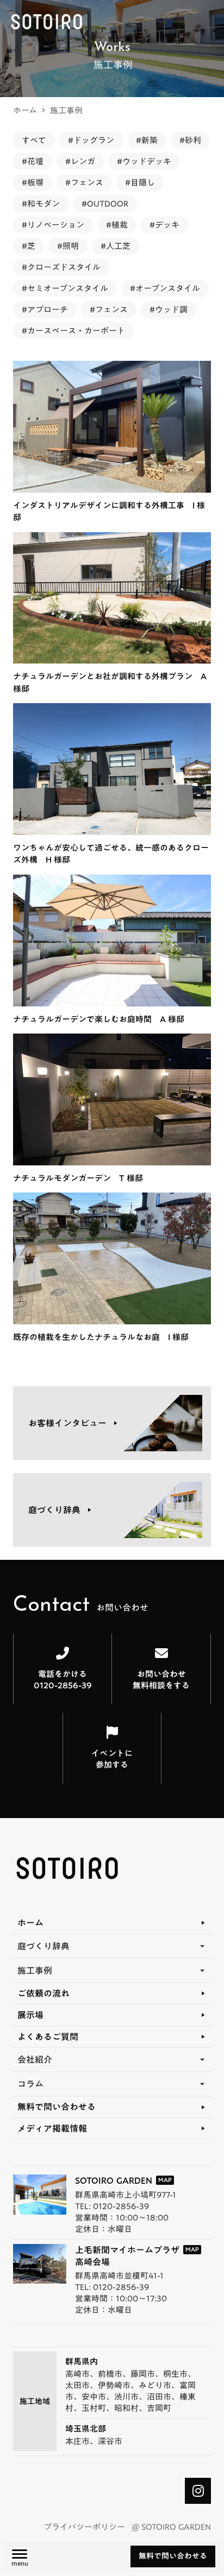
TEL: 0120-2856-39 (112, 2206)
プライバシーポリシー (84, 2527)
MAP (165, 2180)
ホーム (25, 110)
